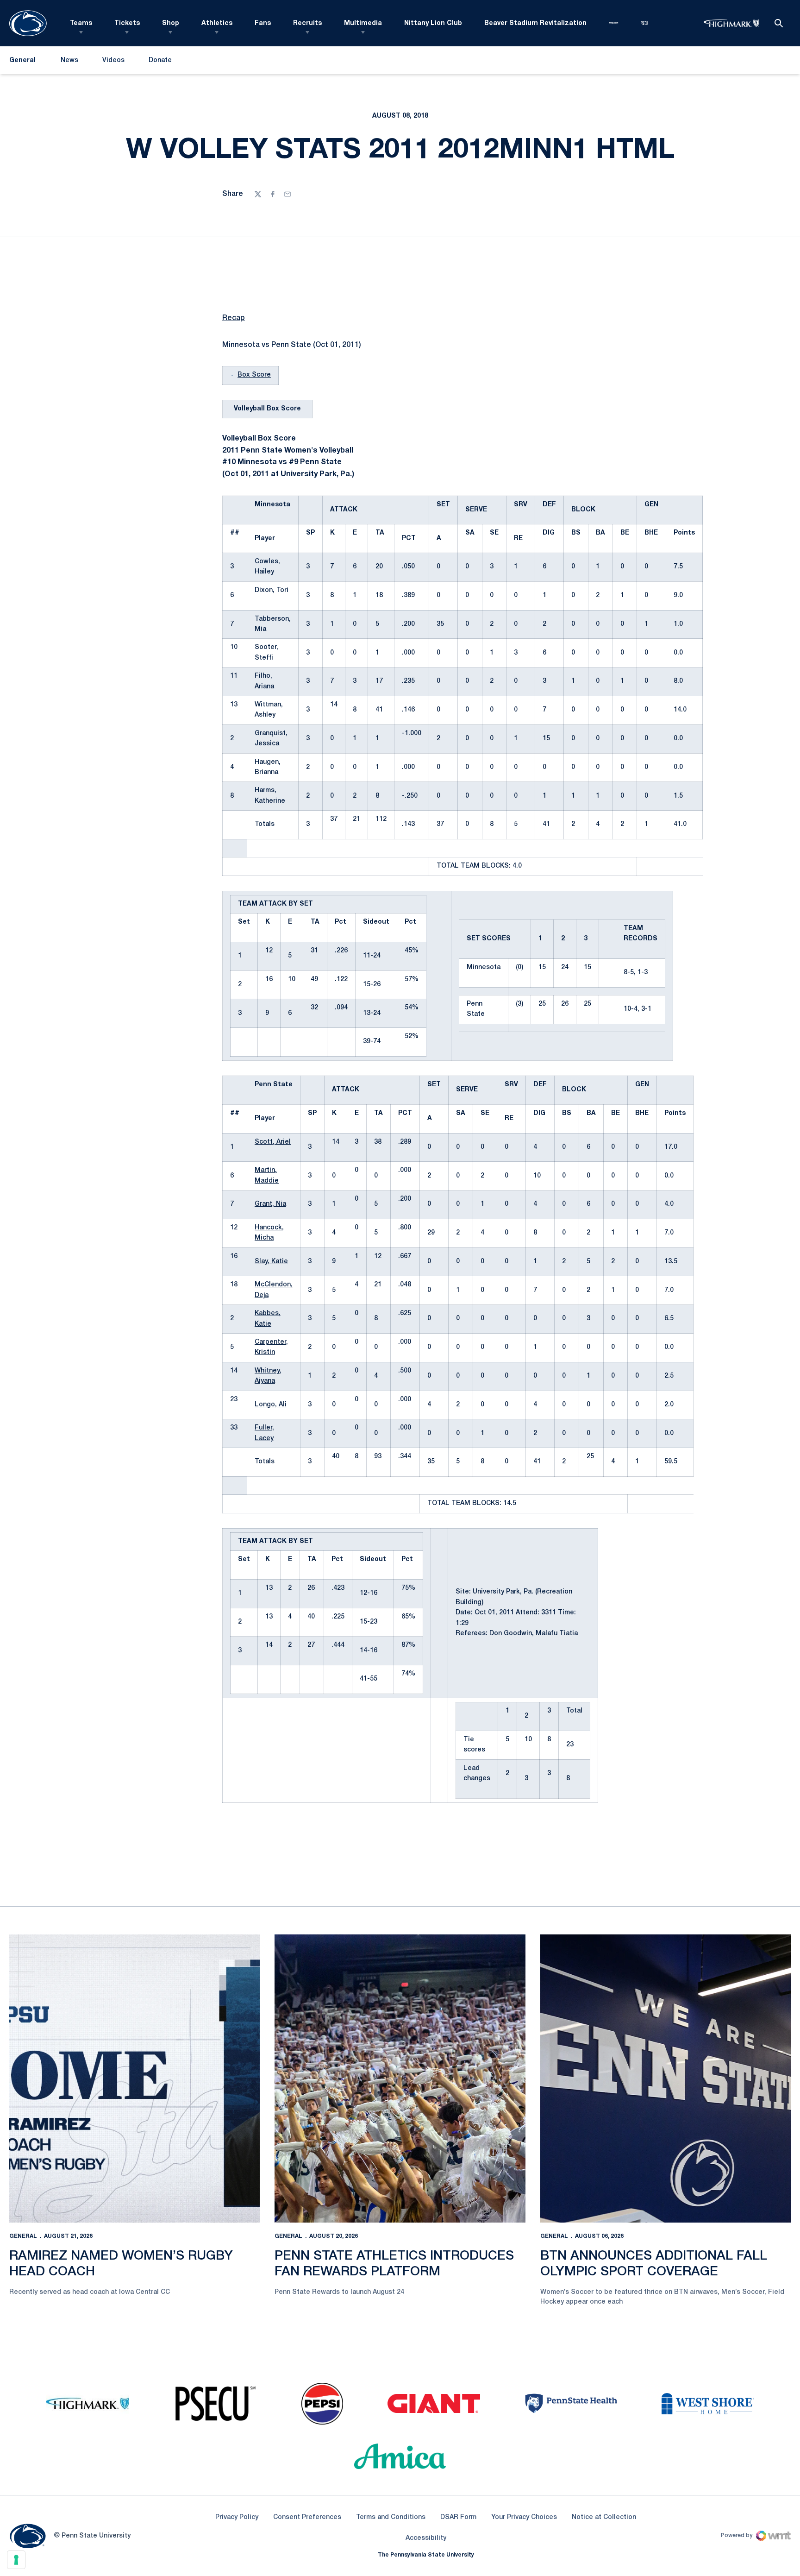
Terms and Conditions (391, 2517)
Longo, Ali (271, 1405)
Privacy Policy (237, 2517)
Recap (234, 318)
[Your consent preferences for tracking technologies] (16, 2560)
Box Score (254, 375)
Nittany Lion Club (433, 23)
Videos (113, 60)
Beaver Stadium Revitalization (535, 23)
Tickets (127, 23)
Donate (160, 62)
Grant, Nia (270, 1204)
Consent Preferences (307, 2517)
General (23, 2236)
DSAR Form (458, 2517)
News (69, 60)
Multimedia (363, 23)
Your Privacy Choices (524, 2517)
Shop (171, 23)
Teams (81, 23)
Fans (263, 23)
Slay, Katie (271, 1262)
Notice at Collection (604, 2517)
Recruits (307, 23)
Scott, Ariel (273, 1142)
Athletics (217, 23)
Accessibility (426, 2538)
